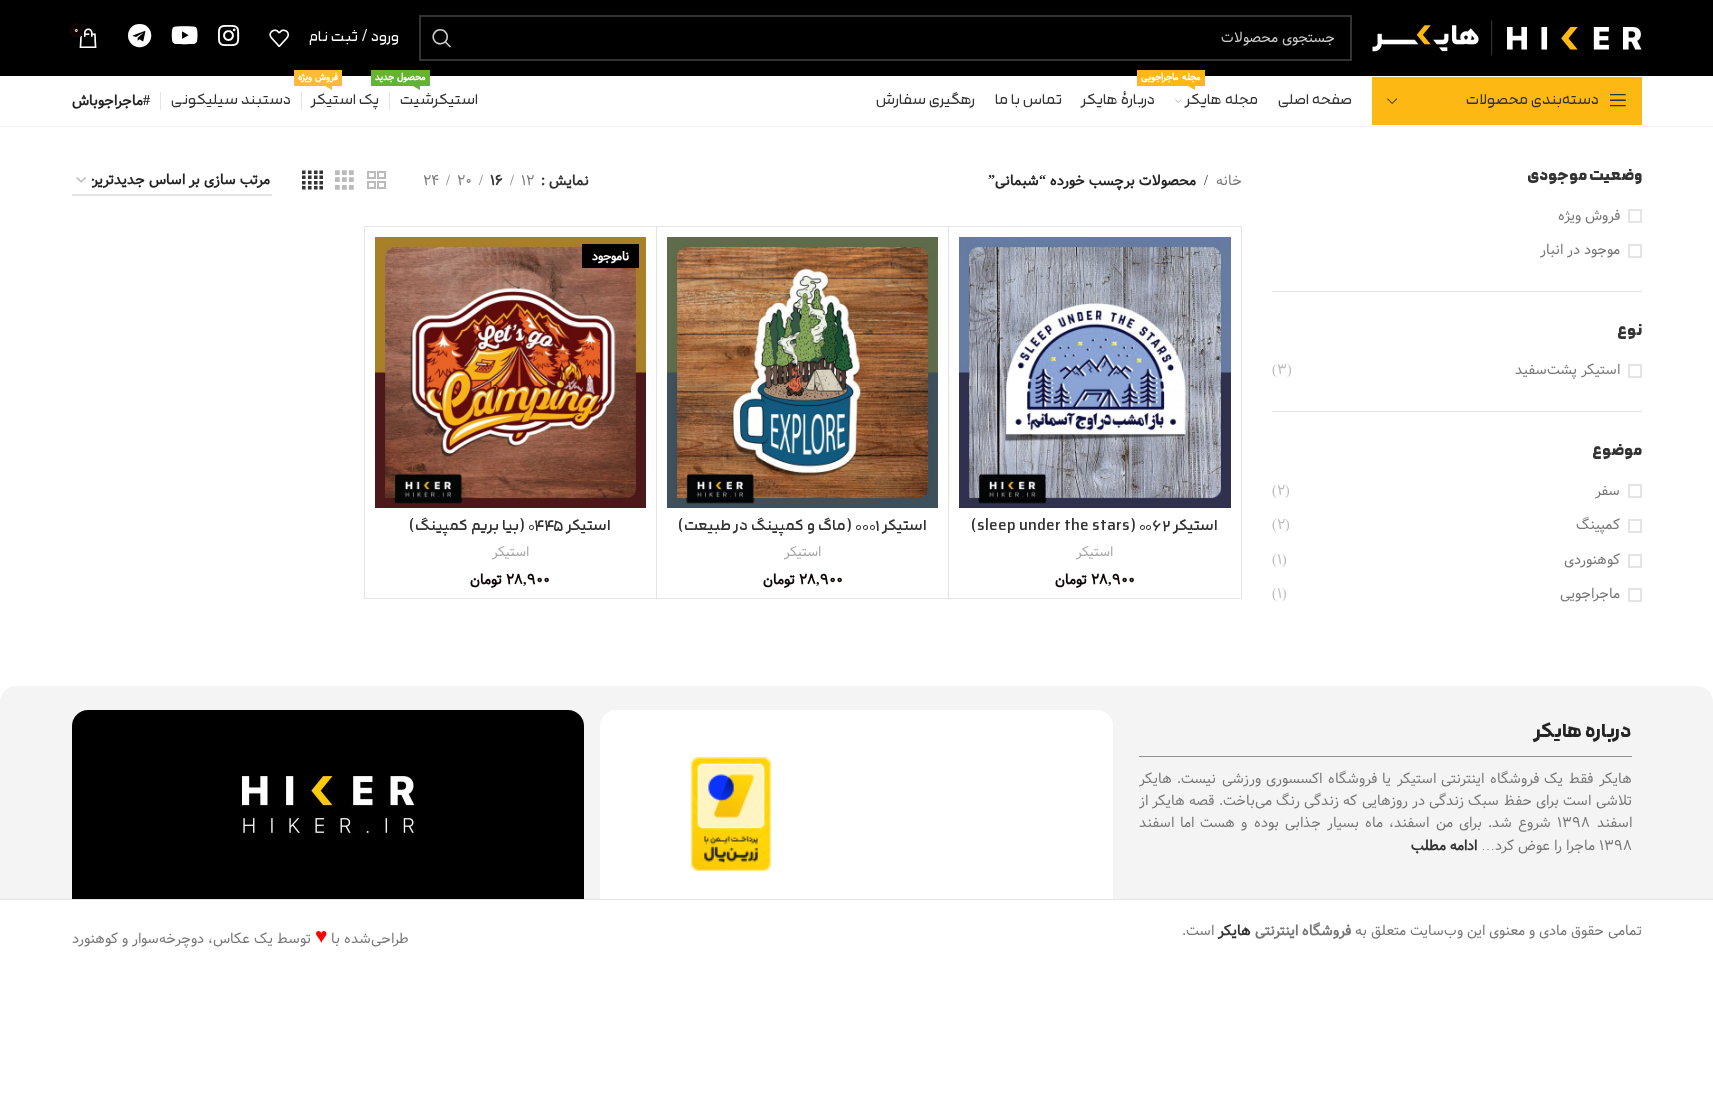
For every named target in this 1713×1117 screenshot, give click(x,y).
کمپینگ (1598, 526)
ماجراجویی (1590, 595)
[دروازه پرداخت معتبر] (731, 814)
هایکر (1234, 931)
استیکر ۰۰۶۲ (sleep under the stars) (1094, 526)
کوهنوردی (1592, 561)
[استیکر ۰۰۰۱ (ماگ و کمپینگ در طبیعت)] (802, 372)
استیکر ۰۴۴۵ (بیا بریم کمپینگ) (510, 526)
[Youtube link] (184, 37)
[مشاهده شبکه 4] (312, 181)
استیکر (1094, 552)
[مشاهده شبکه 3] (344, 181)
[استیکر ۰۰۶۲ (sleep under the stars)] (1094, 372)
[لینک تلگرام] (139, 37)
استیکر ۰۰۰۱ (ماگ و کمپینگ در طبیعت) (802, 526)
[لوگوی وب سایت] (1507, 37)
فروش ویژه (1589, 217)
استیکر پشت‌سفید (1567, 371)
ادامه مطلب (1444, 846)
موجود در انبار (1580, 251)
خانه (1229, 181)
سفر (1607, 492)
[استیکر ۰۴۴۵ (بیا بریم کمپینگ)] (510, 372)
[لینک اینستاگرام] (228, 37)
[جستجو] (442, 38)
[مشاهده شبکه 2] (376, 181)
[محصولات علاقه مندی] (279, 38)
